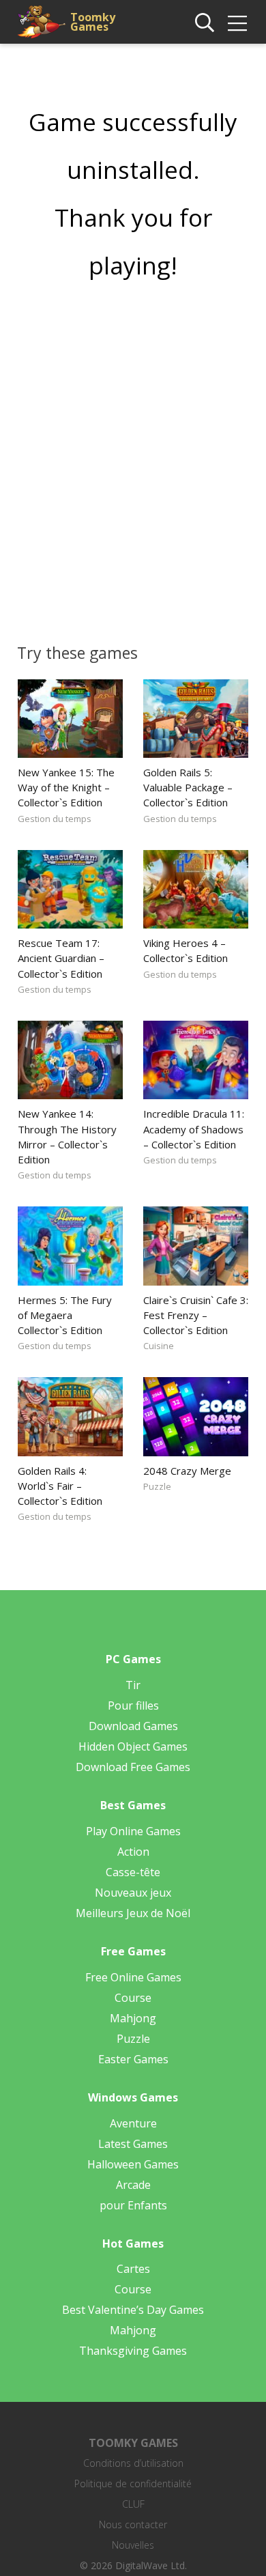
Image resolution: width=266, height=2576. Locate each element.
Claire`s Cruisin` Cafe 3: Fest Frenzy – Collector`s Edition (196, 1315)
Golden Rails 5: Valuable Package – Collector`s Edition (188, 787)
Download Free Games (133, 1767)
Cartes (133, 2269)
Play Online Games (133, 1831)
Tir (133, 1685)
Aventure (133, 2123)
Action (133, 1852)
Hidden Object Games (133, 1746)
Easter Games (133, 2059)
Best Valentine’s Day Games (133, 2310)
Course (133, 1998)
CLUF (133, 2504)
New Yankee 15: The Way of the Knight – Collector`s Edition (66, 787)
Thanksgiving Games (133, 2351)
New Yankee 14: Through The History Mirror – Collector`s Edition (67, 1136)
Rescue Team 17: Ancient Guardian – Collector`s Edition (61, 958)
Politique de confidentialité (133, 2483)
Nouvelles (133, 2545)
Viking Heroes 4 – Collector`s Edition (186, 950)
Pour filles (133, 1705)
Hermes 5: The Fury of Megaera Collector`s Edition (65, 1315)
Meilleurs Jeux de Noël (133, 1913)
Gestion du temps (55, 819)
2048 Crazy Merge (187, 1471)
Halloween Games (133, 2164)
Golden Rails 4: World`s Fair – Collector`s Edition (60, 1486)
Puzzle (157, 1486)
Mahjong (133, 2018)
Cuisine (159, 1346)
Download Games (133, 1726)
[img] (237, 23)
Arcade (133, 2185)
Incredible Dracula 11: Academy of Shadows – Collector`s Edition (194, 1129)
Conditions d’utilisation (133, 2463)
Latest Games (133, 2144)
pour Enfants (133, 2205)
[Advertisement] (133, 457)
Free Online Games (133, 1977)
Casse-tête (133, 1872)
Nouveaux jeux (133, 1893)
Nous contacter (133, 2524)
